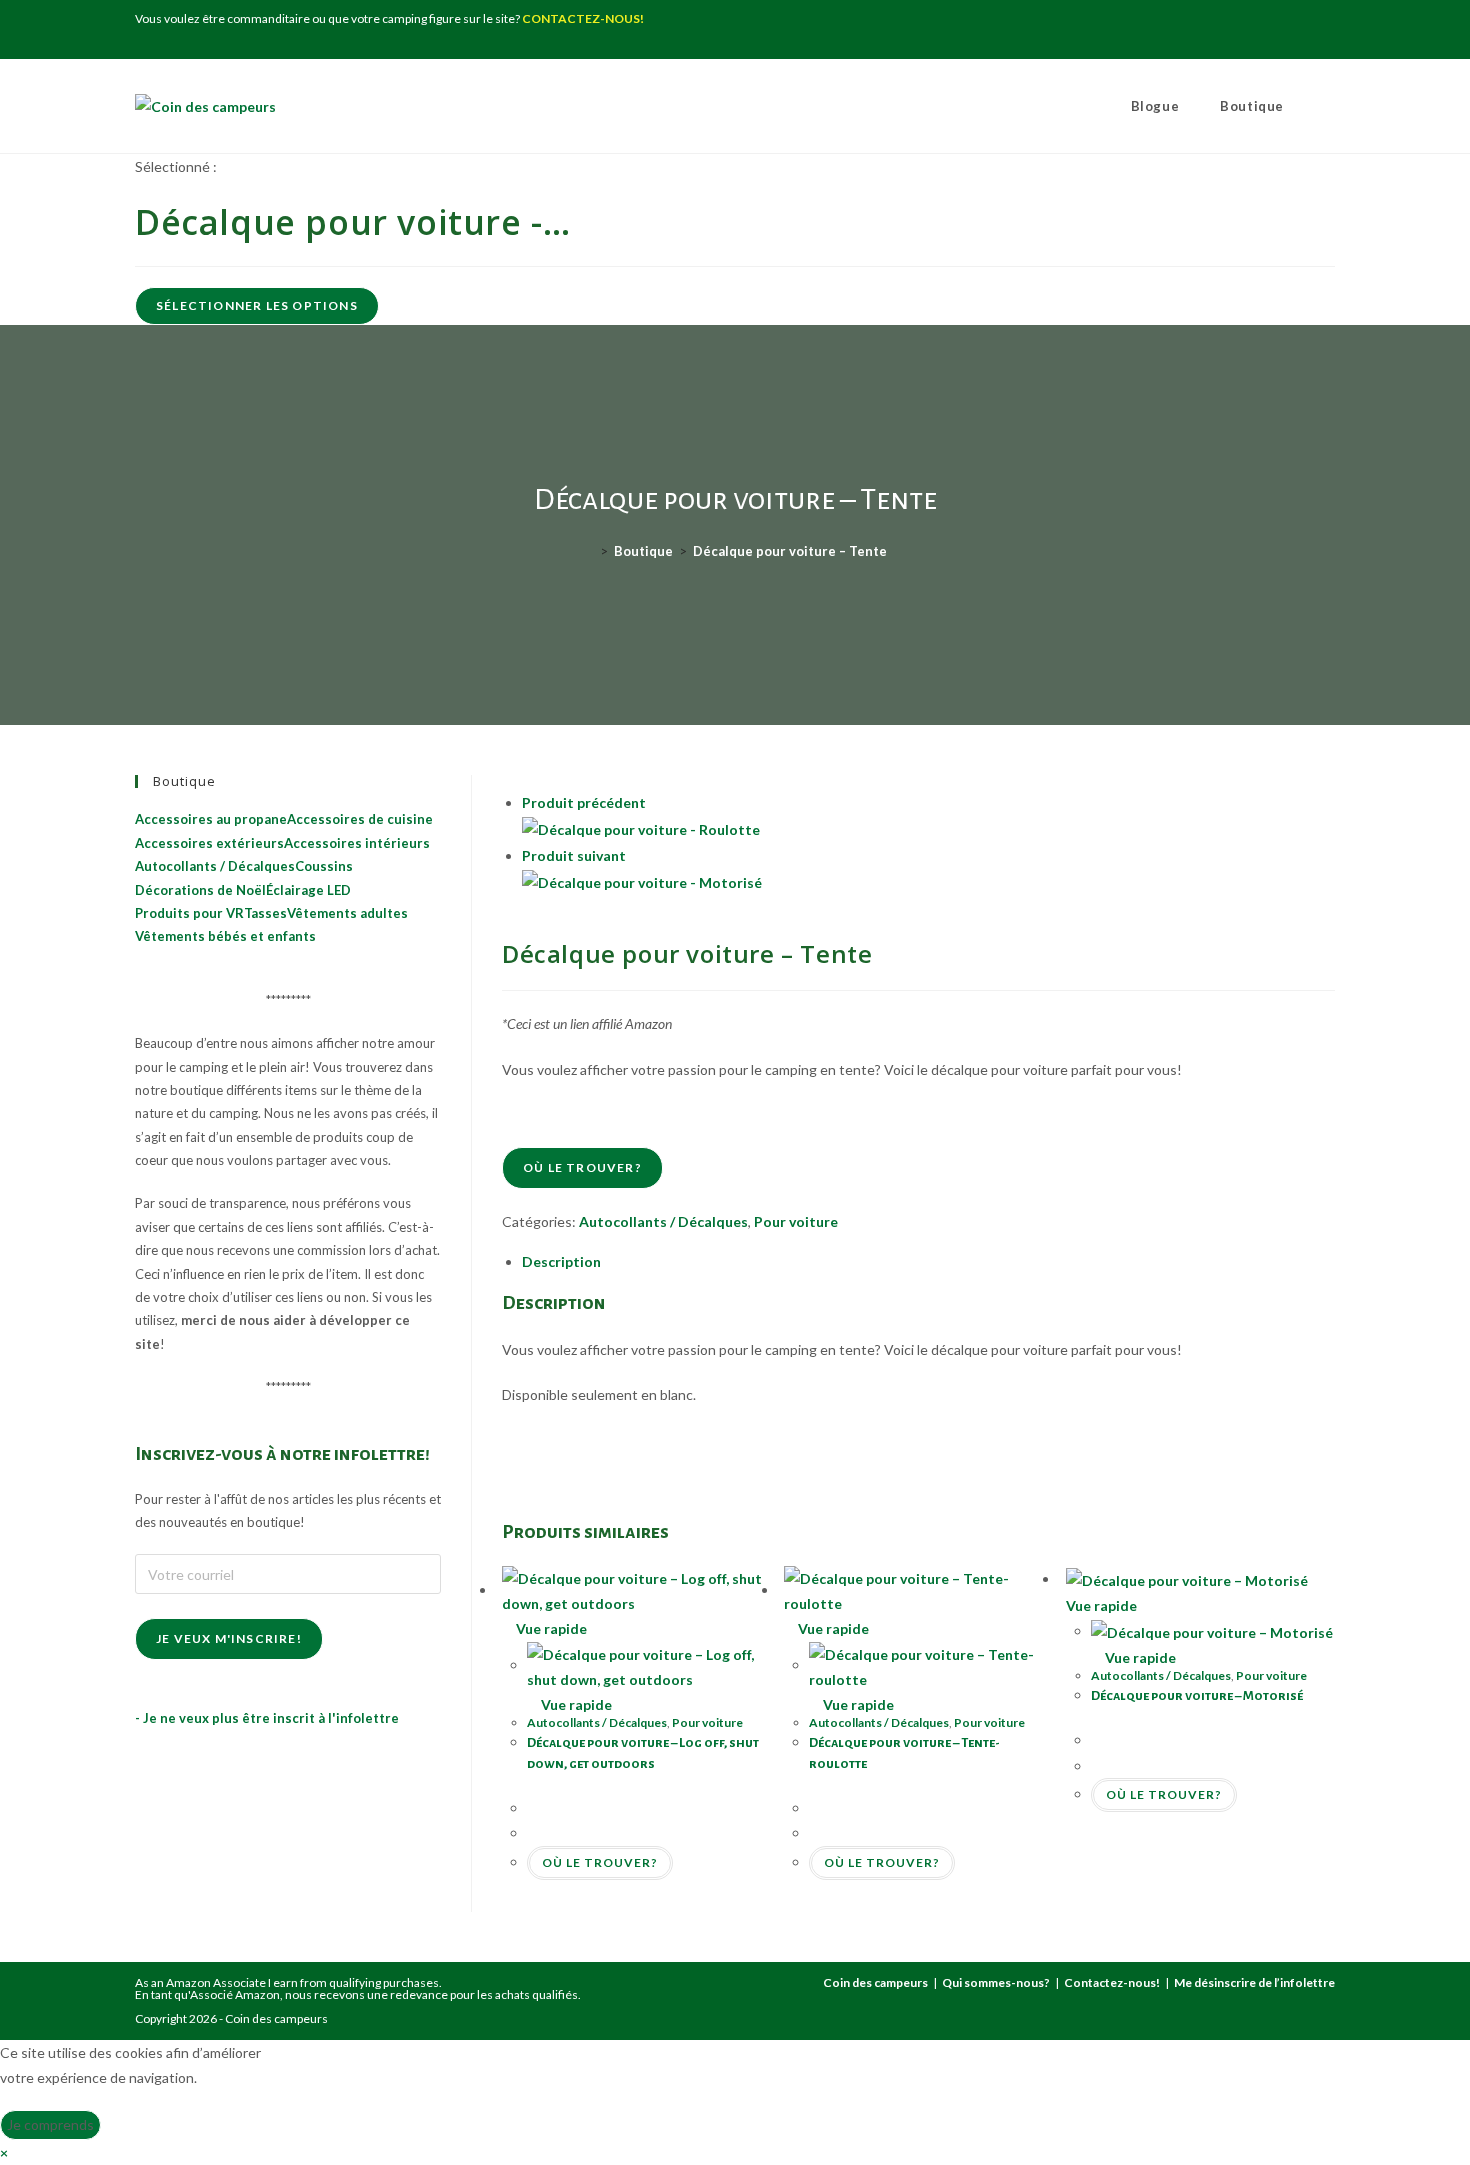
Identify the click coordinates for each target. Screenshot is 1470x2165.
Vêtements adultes (347, 913)
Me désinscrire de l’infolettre (1254, 1982)
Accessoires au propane (211, 819)
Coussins (324, 866)
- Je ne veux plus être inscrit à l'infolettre (267, 1718)
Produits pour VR (189, 913)
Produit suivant (574, 855)
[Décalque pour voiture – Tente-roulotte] (641, 828)
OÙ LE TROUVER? (582, 1167)
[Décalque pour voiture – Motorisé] (642, 880)
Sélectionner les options (257, 305)
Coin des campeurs (875, 1982)
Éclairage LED (308, 890)
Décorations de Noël (200, 890)
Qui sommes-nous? (996, 1982)
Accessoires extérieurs (209, 843)
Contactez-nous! (1112, 1982)
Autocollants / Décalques (663, 1221)
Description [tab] (561, 1261)
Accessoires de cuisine (360, 819)
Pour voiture (796, 1221)
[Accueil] (589, 551)
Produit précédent (584, 802)
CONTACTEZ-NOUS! (583, 18)
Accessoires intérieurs (357, 843)
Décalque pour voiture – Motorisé (1197, 1696)
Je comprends (50, 2124)
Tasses (265, 913)
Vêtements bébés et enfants (225, 936)
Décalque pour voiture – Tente (790, 551)
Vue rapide (550, 1628)
